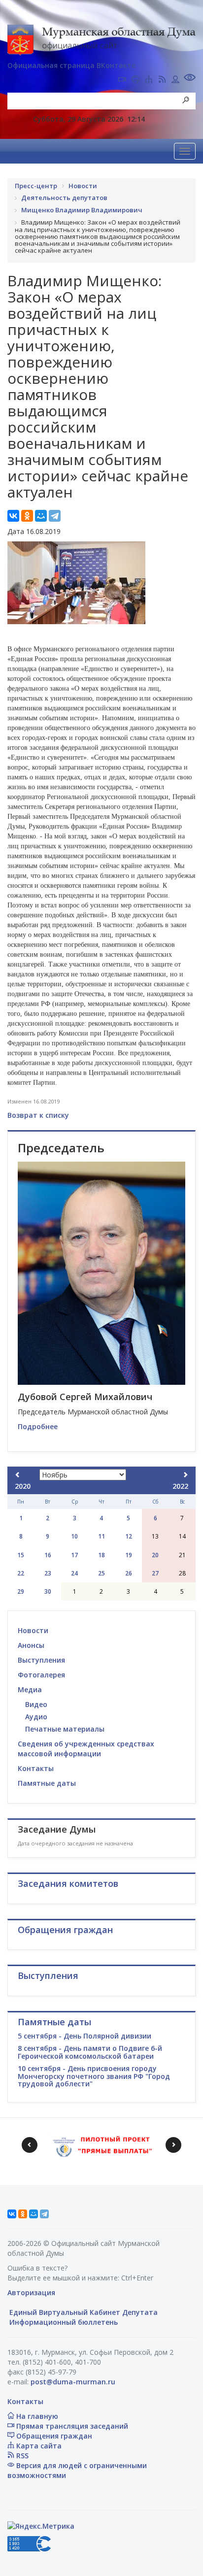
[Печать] (135, 80)
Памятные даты (47, 1783)
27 (155, 1573)
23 (48, 1573)
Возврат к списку (38, 1115)
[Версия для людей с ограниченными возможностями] (190, 79)
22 (21, 1573)
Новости (33, 1630)
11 (101, 1536)
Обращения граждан (53, 2436)
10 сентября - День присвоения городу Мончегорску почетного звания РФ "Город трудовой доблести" (94, 2076)
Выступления (41, 1660)
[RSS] (162, 80)
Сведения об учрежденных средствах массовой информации (86, 1749)
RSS (21, 2456)
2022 (180, 1486)
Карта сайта (38, 2446)
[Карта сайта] (149, 80)
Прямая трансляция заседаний (71, 2426)
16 (48, 1555)
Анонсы (31, 1645)
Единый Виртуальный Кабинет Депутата (83, 2312)
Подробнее (38, 1426)
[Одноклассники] (27, 516)
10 (74, 1536)
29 (21, 1591)
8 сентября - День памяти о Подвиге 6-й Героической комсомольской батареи (90, 2052)
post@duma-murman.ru (73, 2382)
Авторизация (31, 2292)
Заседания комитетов (68, 1883)
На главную (36, 2416)
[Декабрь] (185, 1475)
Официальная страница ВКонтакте (71, 65)
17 (74, 1555)
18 (101, 1555)
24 (74, 1573)
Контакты (36, 1768)
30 (48, 1591)
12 (129, 1536)
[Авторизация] (175, 80)
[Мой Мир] (41, 516)
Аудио (36, 1717)
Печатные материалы (65, 1729)
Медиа (30, 1689)
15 (21, 1555)
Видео (36, 1704)
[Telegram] (55, 516)
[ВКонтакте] (13, 516)
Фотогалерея (41, 1675)
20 (155, 1555)
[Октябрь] (18, 1475)
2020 (23, 1486)
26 (129, 1573)
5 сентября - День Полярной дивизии (85, 2036)
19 (129, 1555)
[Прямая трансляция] (122, 80)
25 (101, 1573)
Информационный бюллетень (63, 2322)
